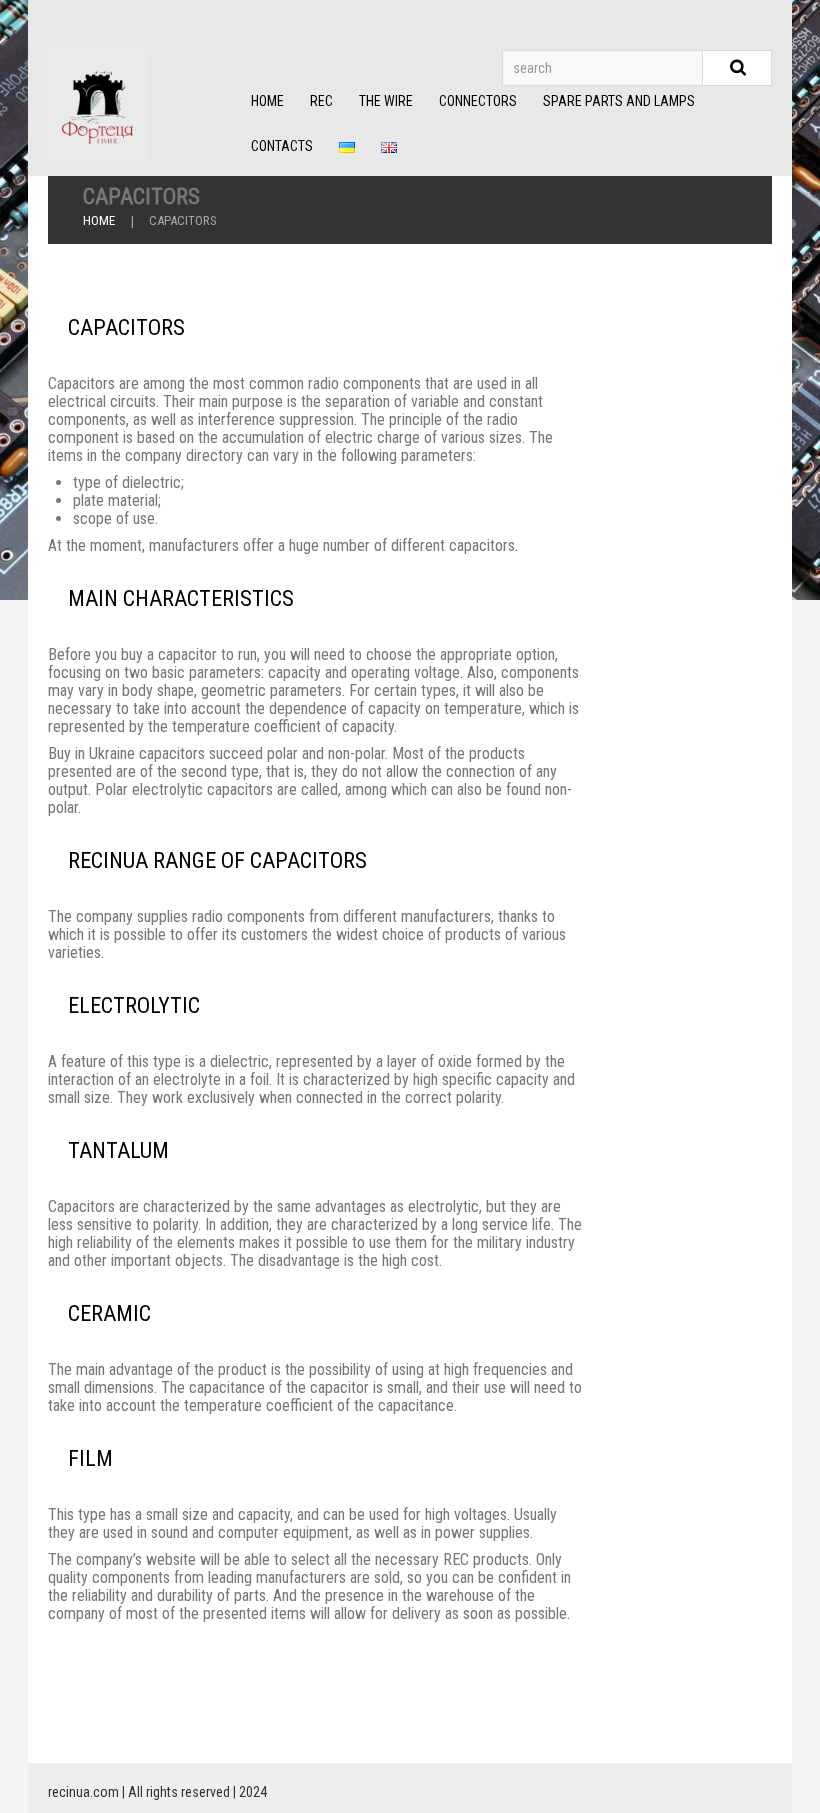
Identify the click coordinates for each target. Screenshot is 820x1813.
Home (99, 220)
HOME (267, 101)
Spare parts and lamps (619, 101)
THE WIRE (386, 101)
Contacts (282, 146)
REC (321, 101)
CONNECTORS (478, 101)
